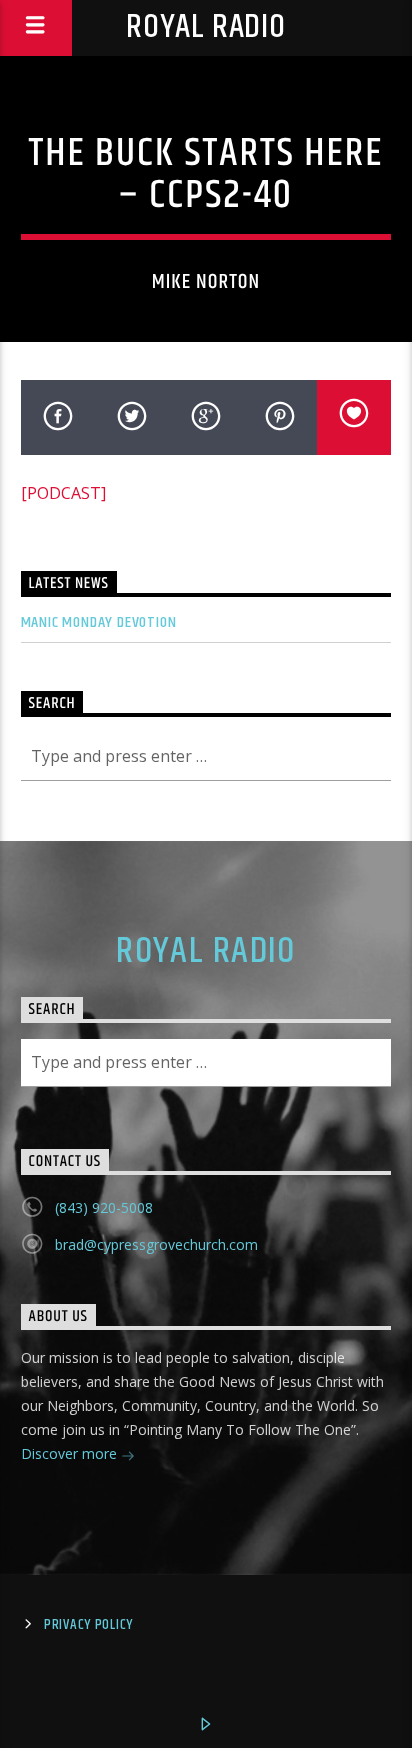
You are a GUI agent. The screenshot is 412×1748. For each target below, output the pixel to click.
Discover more (71, 1453)
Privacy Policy (88, 1625)
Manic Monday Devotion (99, 622)
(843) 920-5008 (104, 1207)
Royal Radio (206, 27)
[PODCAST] (63, 493)
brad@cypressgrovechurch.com (156, 1244)
